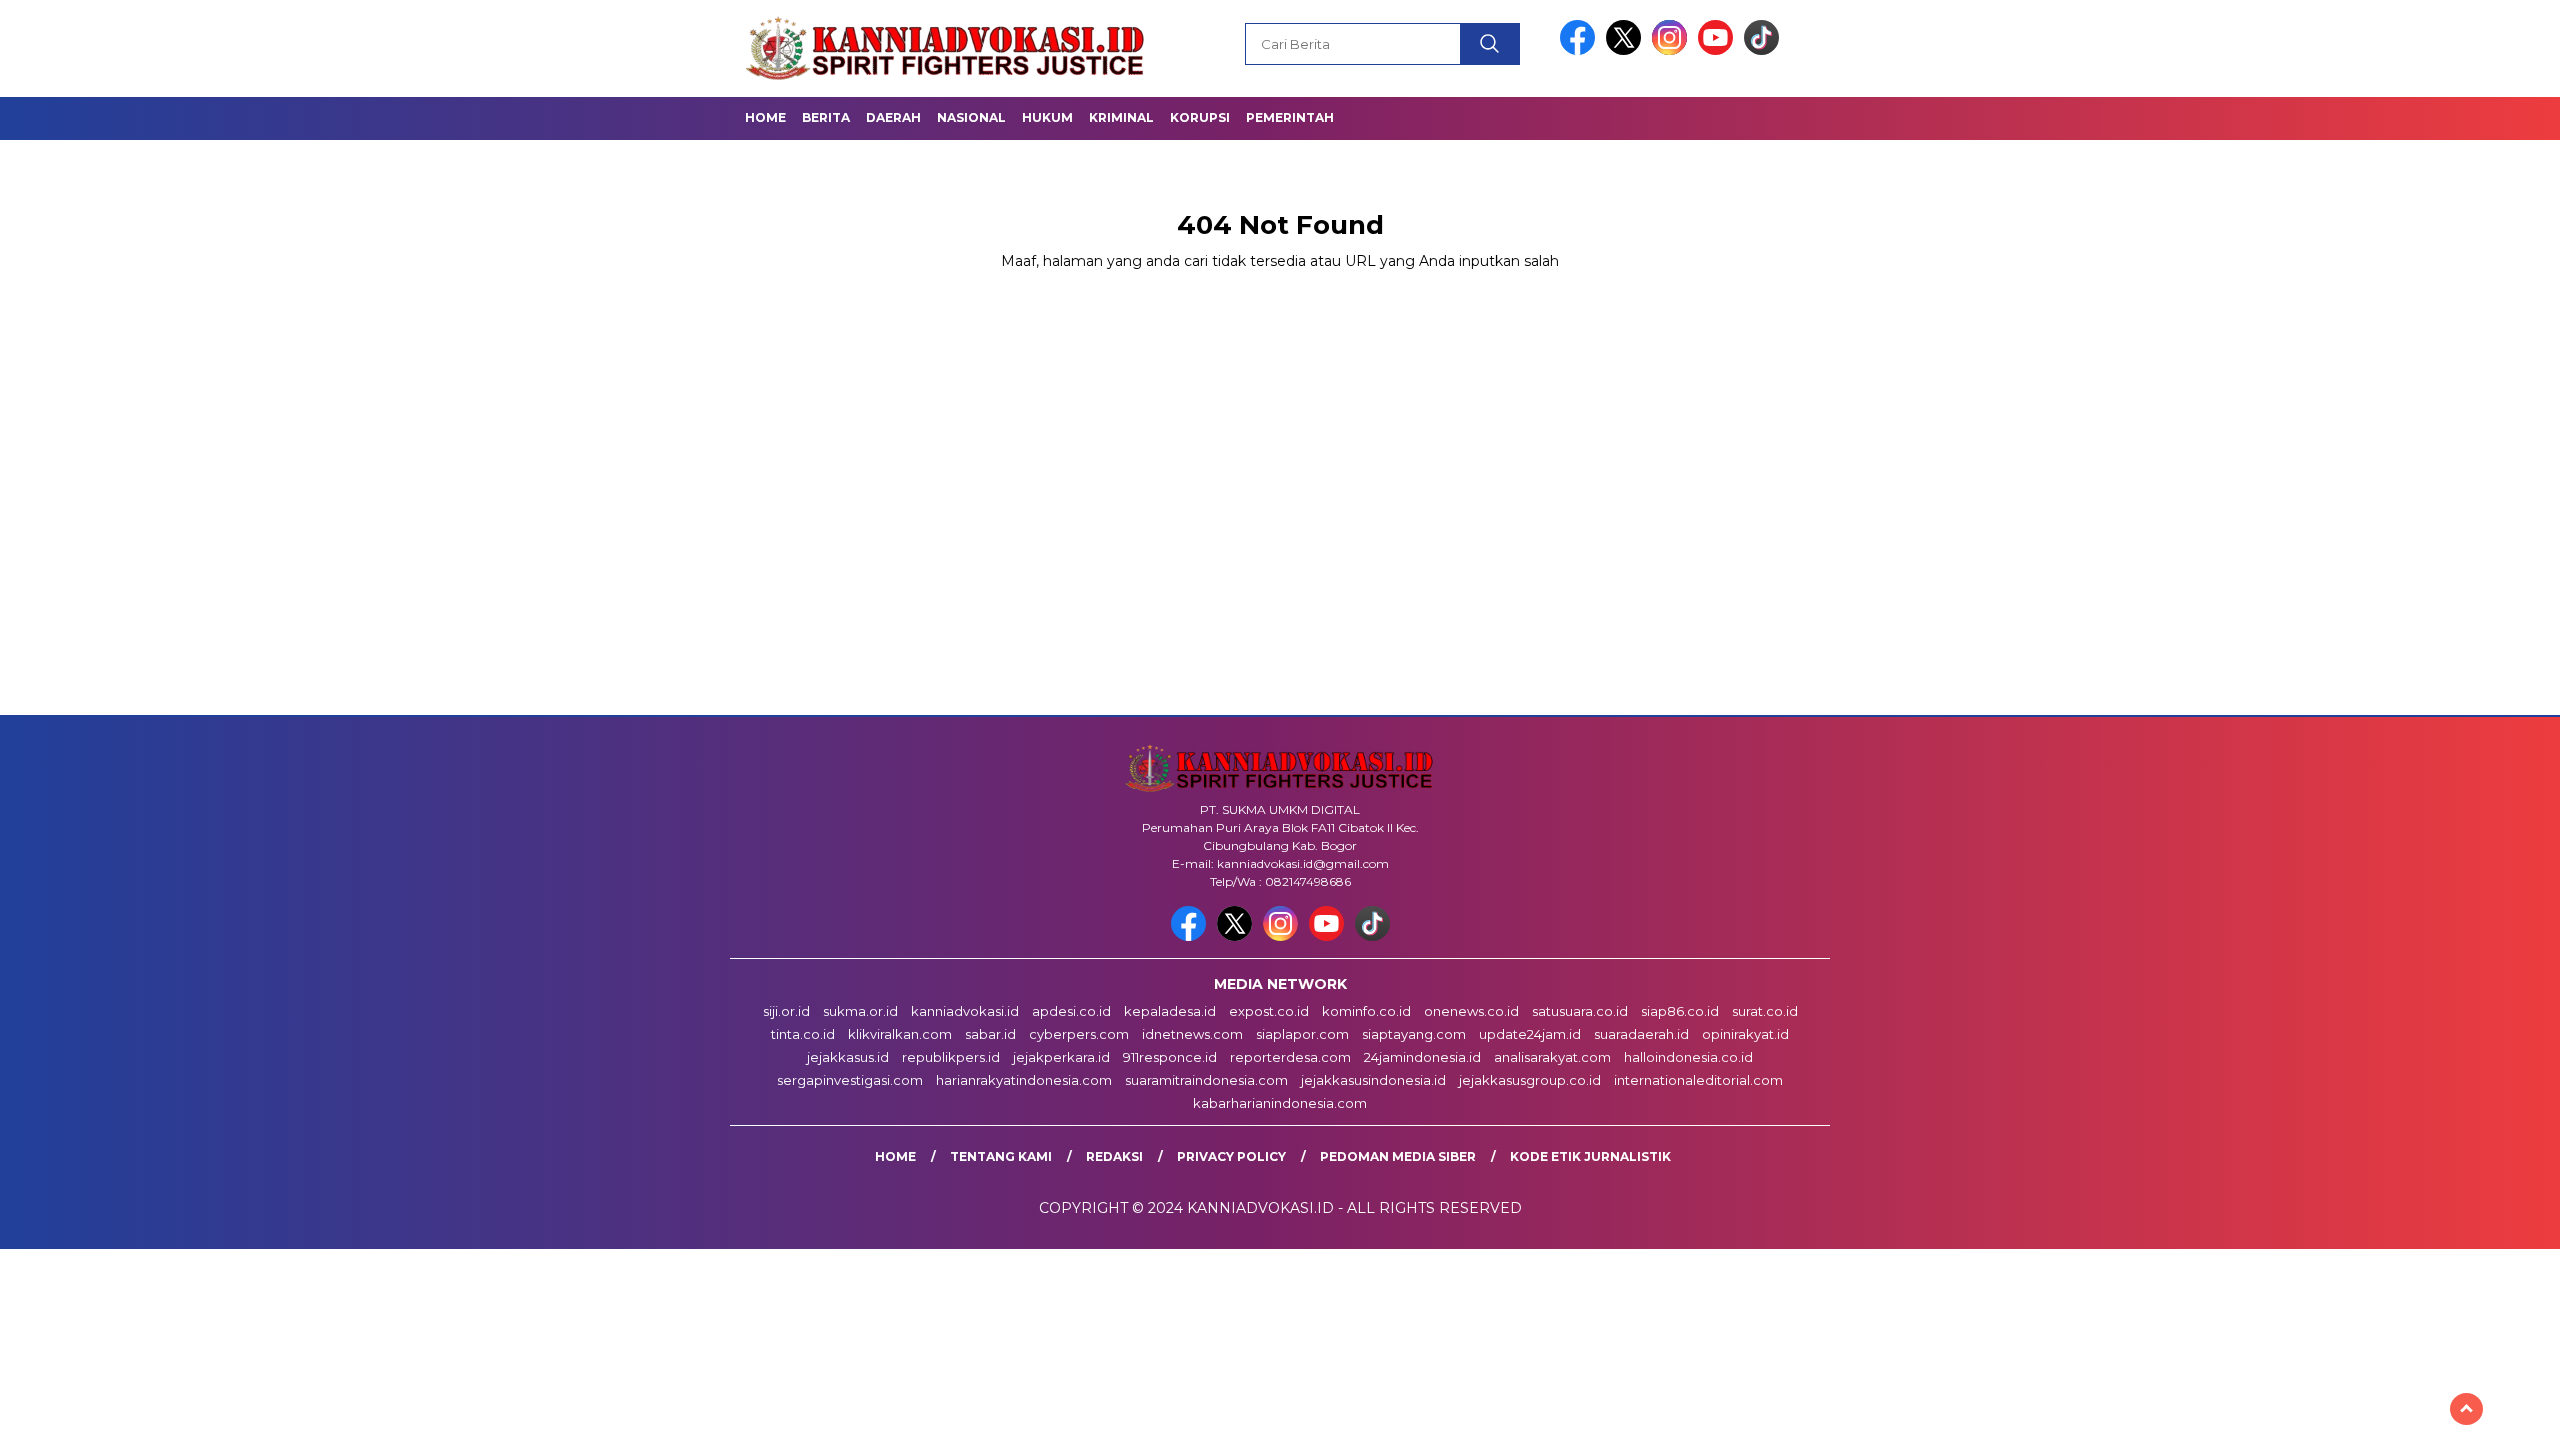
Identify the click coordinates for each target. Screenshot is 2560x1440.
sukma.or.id (860, 1011)
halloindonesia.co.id (1688, 1057)
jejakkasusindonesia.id (1373, 1080)
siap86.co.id (1680, 1011)
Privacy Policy (1231, 1156)
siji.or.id (786, 1011)
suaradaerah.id (1641, 1034)
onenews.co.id (1471, 1011)
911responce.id (1170, 1057)
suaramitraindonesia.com (1206, 1080)
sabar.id (990, 1034)
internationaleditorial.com (1698, 1080)
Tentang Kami (1001, 1156)
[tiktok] (1761, 50)
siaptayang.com (1414, 1034)
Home (765, 117)
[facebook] (1581, 50)
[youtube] (1719, 50)
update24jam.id (1530, 1034)
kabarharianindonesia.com (1280, 1103)
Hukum (1047, 117)
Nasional (971, 117)
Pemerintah (1290, 117)
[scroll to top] (2466, 1409)
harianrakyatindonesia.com (1024, 1080)
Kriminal (1121, 117)
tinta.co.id (803, 1034)
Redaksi (1114, 1156)
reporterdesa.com (1290, 1057)
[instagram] (1673, 50)
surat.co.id (1765, 1011)
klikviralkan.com (900, 1034)
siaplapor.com (1302, 1034)
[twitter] (1627, 50)
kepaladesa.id (1170, 1011)
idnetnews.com (1192, 1034)
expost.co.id (1269, 1011)
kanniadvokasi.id (965, 1011)
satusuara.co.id (1580, 1011)
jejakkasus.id (848, 1057)
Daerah (893, 117)
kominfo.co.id (1366, 1011)
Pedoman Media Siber (1398, 1156)
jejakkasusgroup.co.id (1530, 1080)
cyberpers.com (1079, 1034)
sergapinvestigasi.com (850, 1080)
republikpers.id (951, 1057)
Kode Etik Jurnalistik (1590, 1156)
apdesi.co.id (1071, 1011)
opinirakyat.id (1745, 1034)
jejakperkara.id (1061, 1057)
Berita (826, 117)
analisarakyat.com (1552, 1057)
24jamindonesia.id (1422, 1057)
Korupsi (1200, 117)
